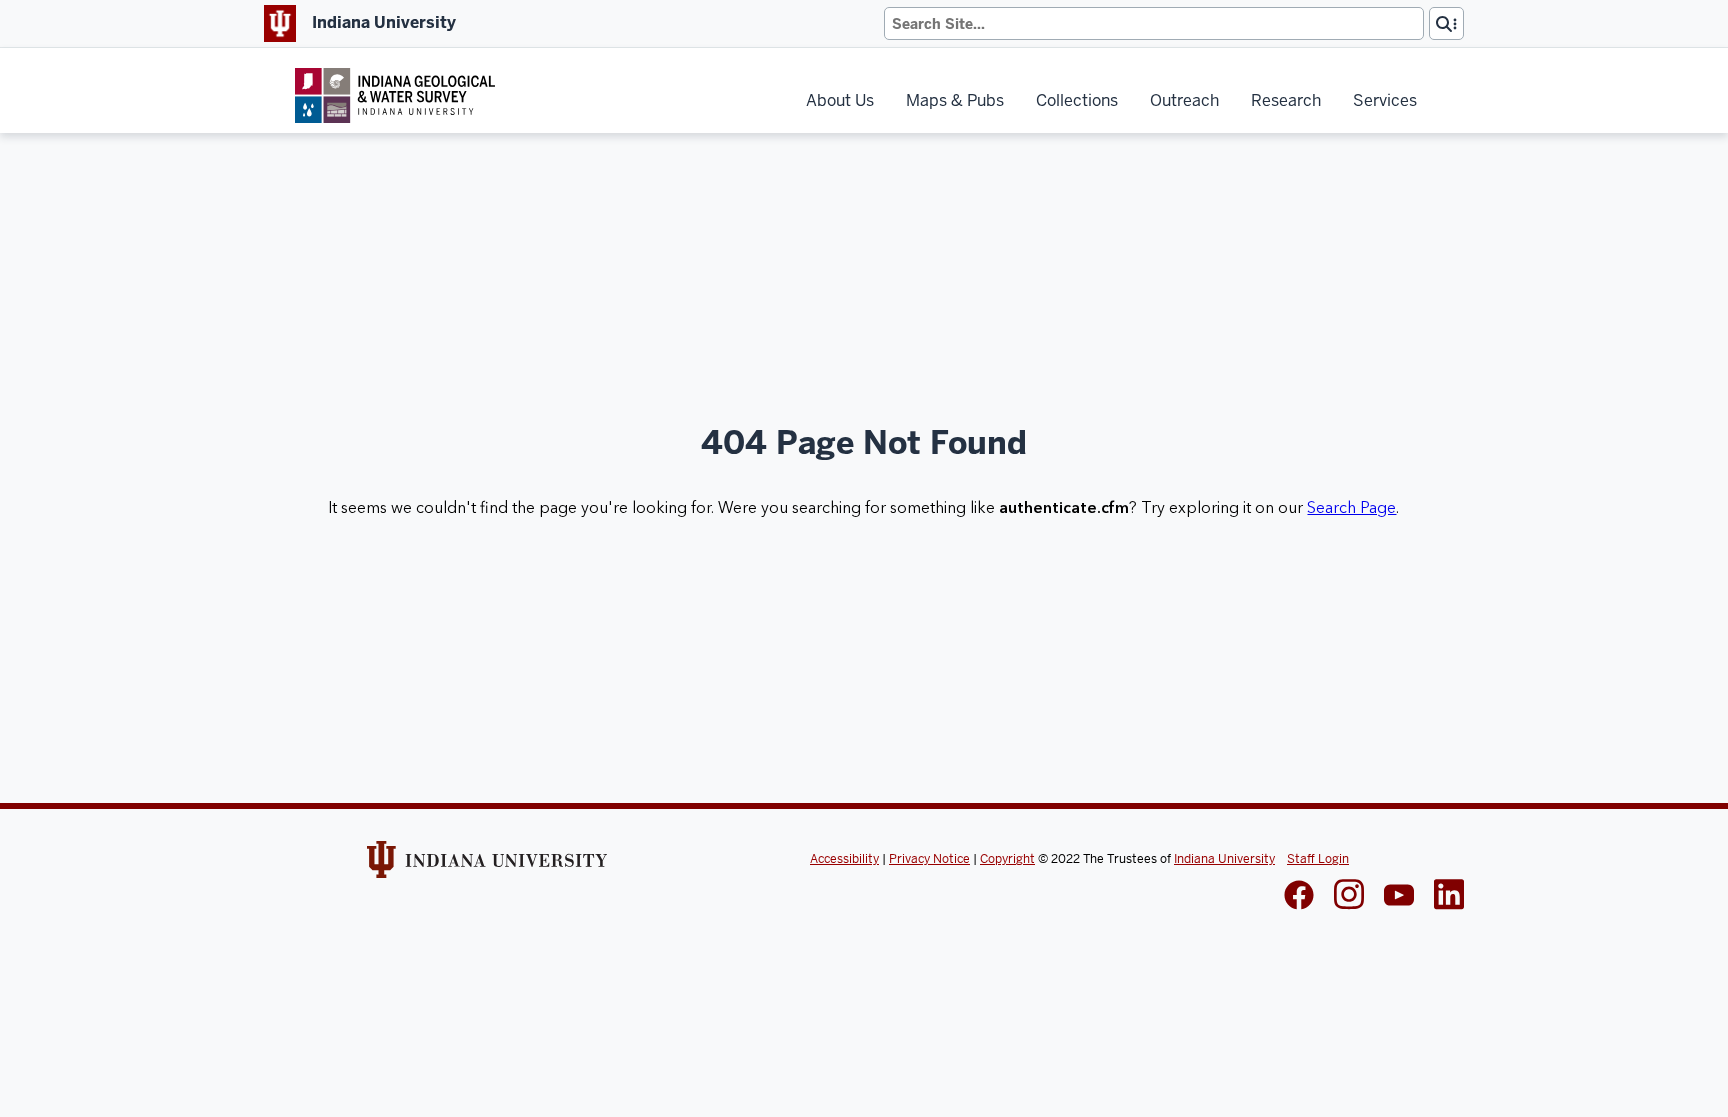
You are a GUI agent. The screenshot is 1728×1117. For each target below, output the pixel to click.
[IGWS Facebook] (1299, 897)
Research (1286, 100)
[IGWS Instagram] (1349, 896)
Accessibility (844, 859)
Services (1385, 100)
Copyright (1007, 859)
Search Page (1351, 508)
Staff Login (1318, 859)
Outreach (1184, 100)
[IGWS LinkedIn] (1399, 897)
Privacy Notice (929, 859)
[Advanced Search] (1446, 23)
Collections (1077, 100)
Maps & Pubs (955, 100)
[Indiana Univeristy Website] (487, 866)
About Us (840, 100)
